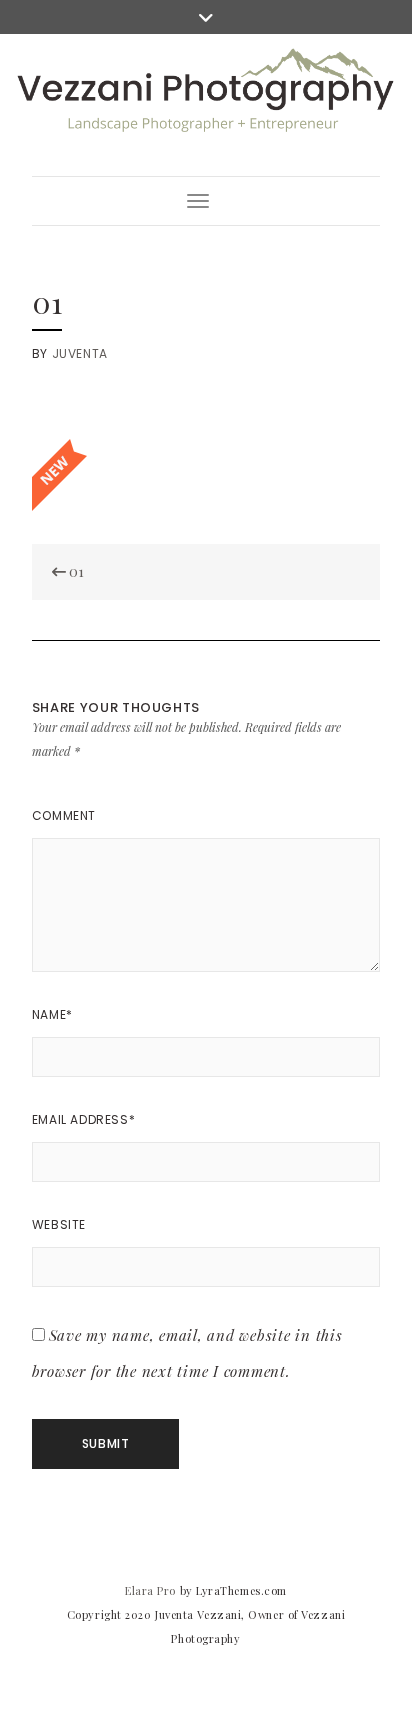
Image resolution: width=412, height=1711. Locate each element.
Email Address (83, 1119)
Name (52, 1014)
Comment (64, 815)
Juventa (80, 353)
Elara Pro (150, 1590)
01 (75, 571)
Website (59, 1224)
